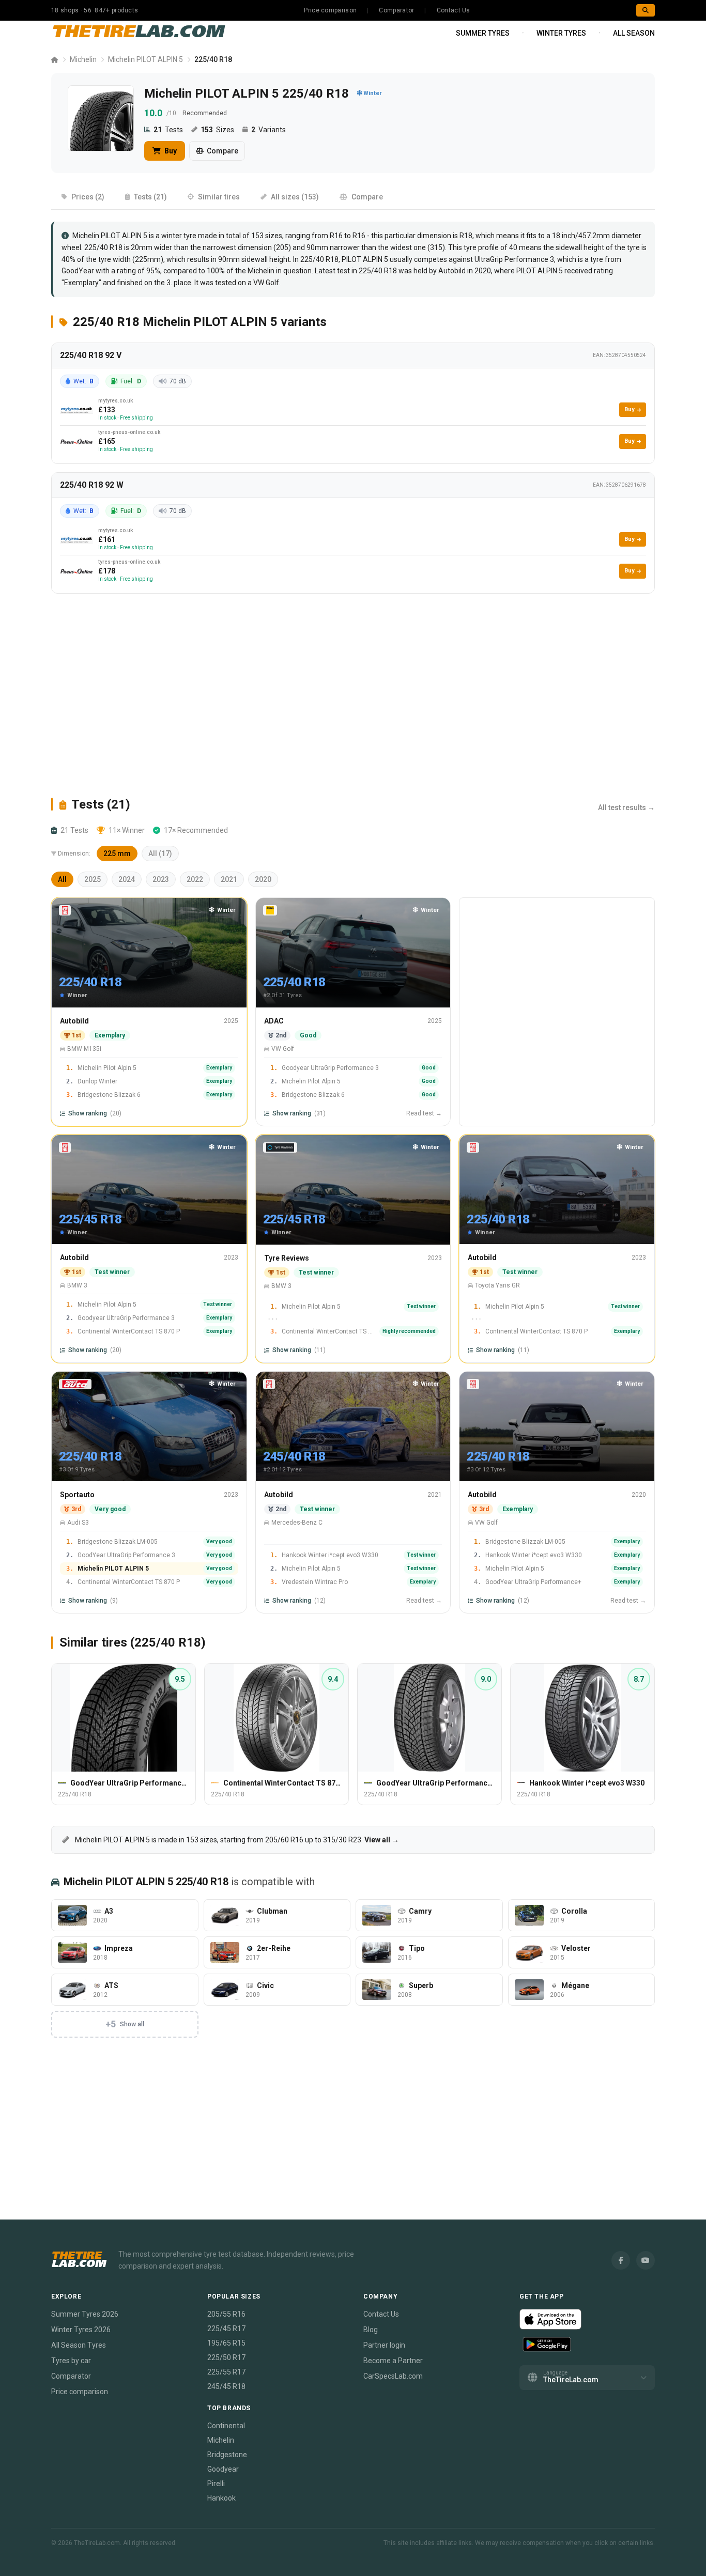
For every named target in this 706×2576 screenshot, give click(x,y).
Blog (371, 2330)
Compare (222, 151)
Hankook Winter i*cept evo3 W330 (330, 1555)
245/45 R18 (226, 2386)
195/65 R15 (226, 2343)
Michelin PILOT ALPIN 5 (145, 59)
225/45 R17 (226, 2329)
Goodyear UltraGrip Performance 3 (330, 1068)
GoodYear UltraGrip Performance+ (533, 1582)
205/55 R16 (226, 2314)
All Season (634, 33)
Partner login (384, 2345)
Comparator (396, 10)
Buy (170, 151)
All (62, 879)
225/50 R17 (226, 2357)
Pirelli (216, 2484)
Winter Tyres (561, 33)
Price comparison (330, 10)
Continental (226, 2426)
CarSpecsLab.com (393, 2376)
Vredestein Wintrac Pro (315, 1582)
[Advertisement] (353, 695)
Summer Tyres (483, 33)
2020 (263, 879)
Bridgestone (227, 2455)
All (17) (160, 854)
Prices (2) (88, 197)
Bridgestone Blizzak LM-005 (118, 1542)
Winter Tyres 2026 (81, 2330)
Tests (168, 130)
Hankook (221, 2498)
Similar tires (219, 197)
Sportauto (77, 1495)
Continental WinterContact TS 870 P (129, 1331)
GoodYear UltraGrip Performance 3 (126, 1555)
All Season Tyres (79, 2345)
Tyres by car (71, 2361)
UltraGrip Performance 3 (514, 259)
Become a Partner (393, 2361)
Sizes (217, 130)
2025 (93, 879)
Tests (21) (150, 197)
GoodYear (78, 271)
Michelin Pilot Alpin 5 (107, 1068)
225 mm (117, 854)
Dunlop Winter (97, 1081)
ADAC (274, 1021)
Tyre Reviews (287, 1258)
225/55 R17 (226, 2372)
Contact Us (454, 10)
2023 (161, 879)
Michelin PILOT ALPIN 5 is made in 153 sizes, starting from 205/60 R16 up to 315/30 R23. (236, 1840)
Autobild (74, 1021)
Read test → (424, 1113)
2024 (127, 879)
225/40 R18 (319, 259)
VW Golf (266, 283)
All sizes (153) (295, 197)
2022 (195, 879)
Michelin (83, 59)
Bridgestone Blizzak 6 (109, 1095)
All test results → (626, 808)
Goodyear (223, 2469)
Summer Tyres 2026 (85, 2314)
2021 (229, 879)
